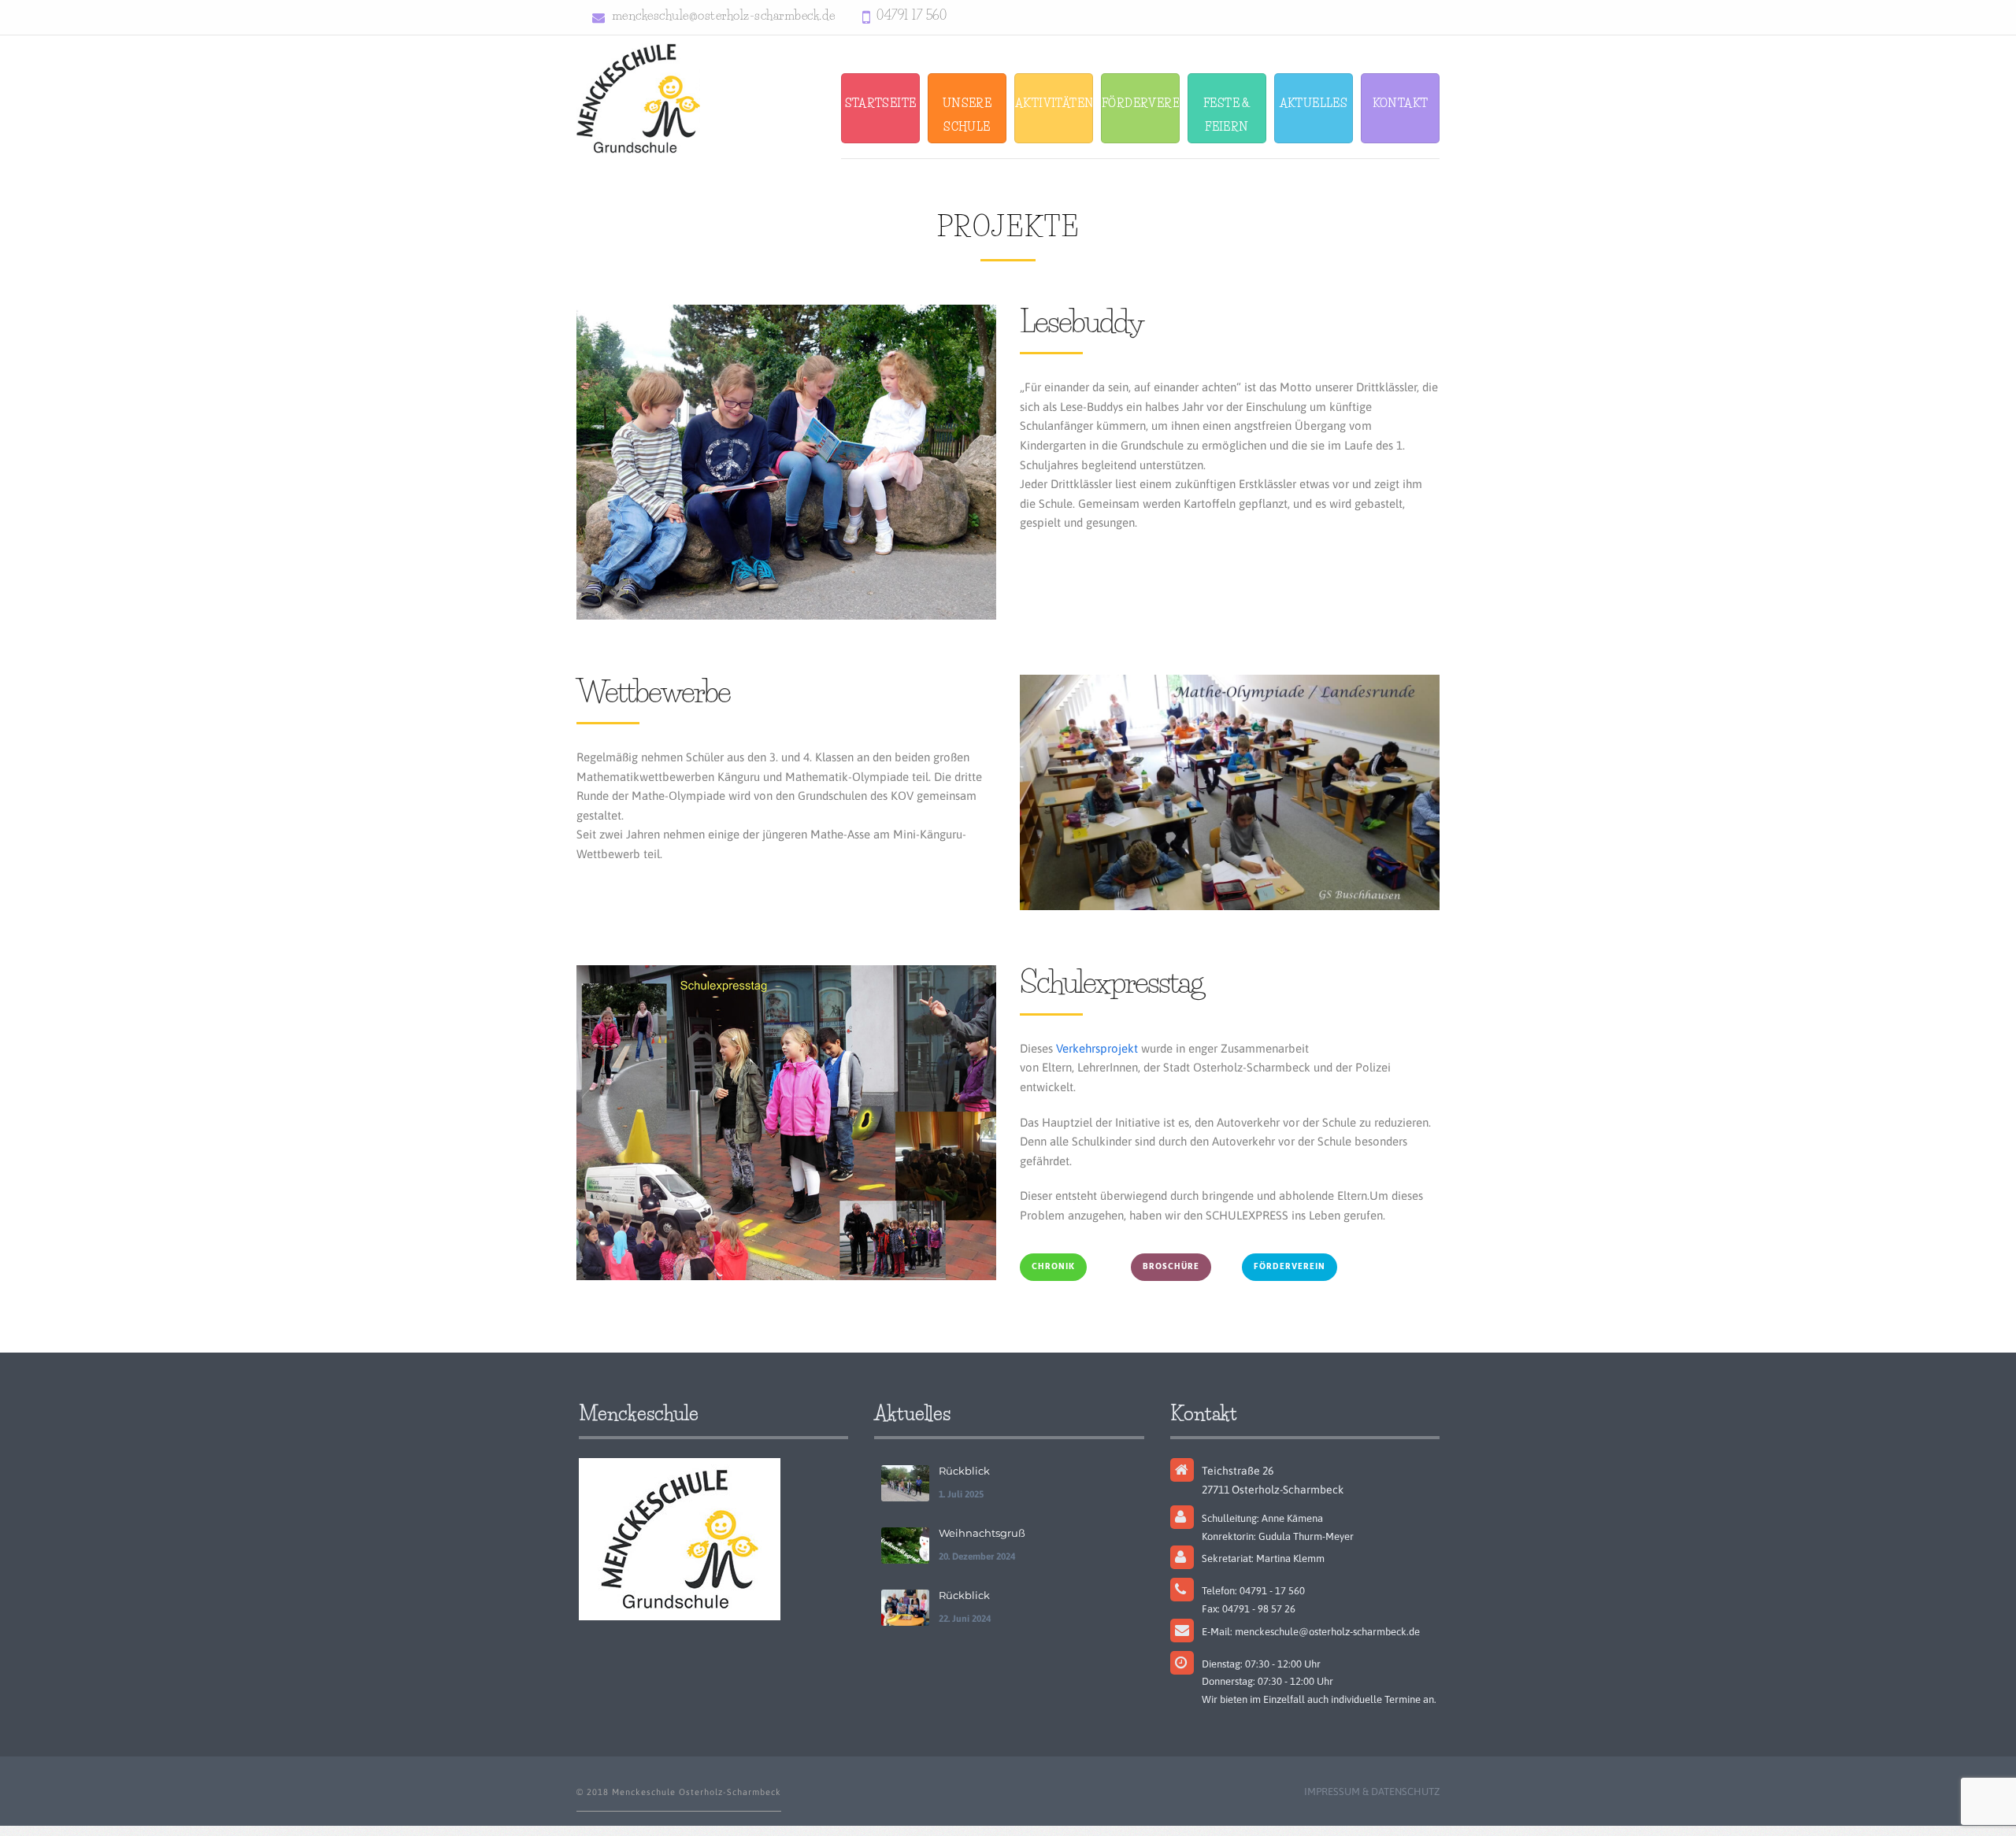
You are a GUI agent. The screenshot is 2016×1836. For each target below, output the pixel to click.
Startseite (881, 103)
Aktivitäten (1054, 103)
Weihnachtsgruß (982, 1533)
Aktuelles (1314, 103)
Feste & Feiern (1227, 115)
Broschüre (1171, 1267)
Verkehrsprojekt (1097, 1048)
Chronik (1053, 1267)
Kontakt (1401, 103)
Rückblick (964, 1471)
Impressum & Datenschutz (1372, 1792)
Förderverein (1141, 103)
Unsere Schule (967, 115)
